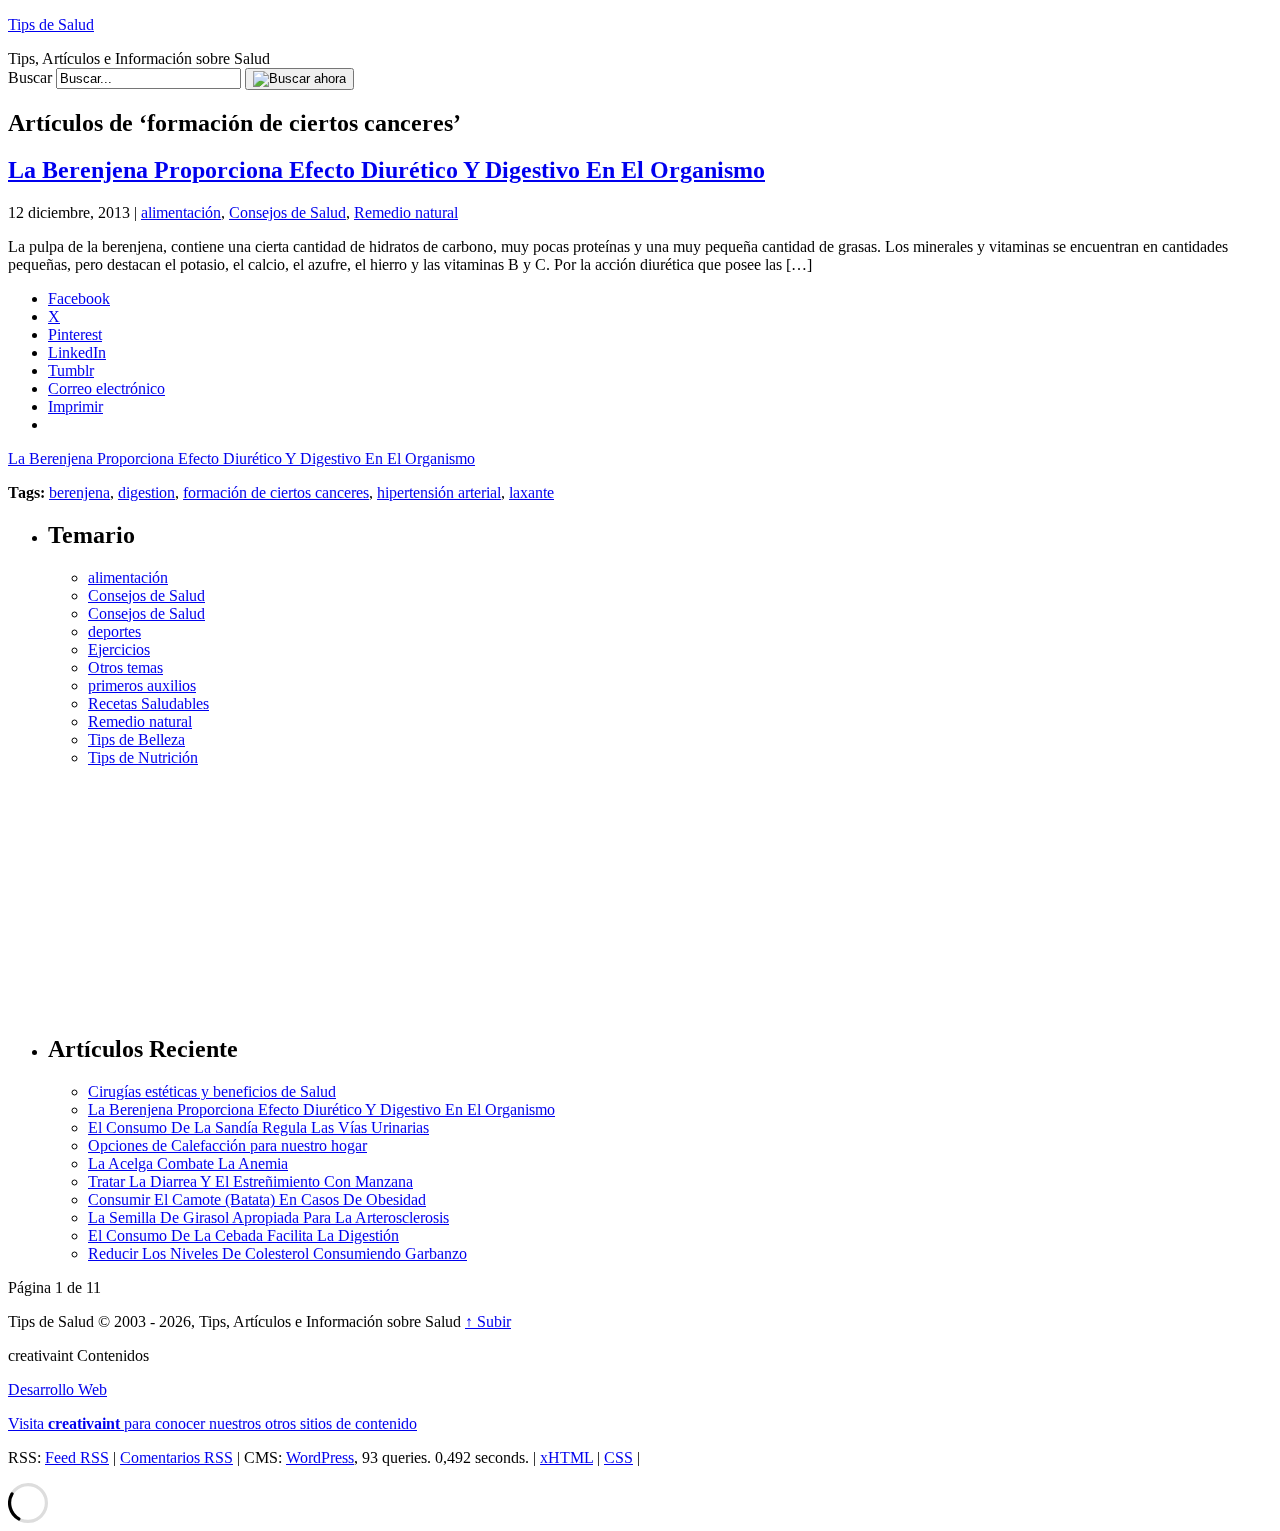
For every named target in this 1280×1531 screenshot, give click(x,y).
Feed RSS (77, 1457)
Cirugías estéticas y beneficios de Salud (212, 1091)
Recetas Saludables (148, 703)
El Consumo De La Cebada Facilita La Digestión (243, 1235)
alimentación (181, 212)
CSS (618, 1457)
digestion (146, 492)
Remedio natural (406, 212)
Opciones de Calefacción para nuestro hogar (227, 1145)
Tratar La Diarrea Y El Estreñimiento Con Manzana (250, 1181)
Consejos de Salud (287, 212)
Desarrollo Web (57, 1389)
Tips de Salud (51, 24)
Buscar (30, 77)
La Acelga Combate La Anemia (188, 1163)
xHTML (566, 1457)
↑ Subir (488, 1321)
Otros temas (125, 667)
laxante (531, 492)
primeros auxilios (142, 685)
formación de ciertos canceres (276, 492)
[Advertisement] (660, 892)
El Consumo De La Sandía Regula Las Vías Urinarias (258, 1127)
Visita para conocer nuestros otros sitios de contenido (212, 1423)
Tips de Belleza (136, 739)
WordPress (320, 1457)
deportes (114, 631)
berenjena (79, 492)
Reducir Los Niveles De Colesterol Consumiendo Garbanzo (277, 1253)
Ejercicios (119, 649)
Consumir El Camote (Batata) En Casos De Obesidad (257, 1199)
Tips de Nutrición (143, 757)
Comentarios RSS (176, 1457)
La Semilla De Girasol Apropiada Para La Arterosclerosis (268, 1217)
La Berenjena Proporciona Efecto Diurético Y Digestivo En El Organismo (386, 170)
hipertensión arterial (439, 492)
